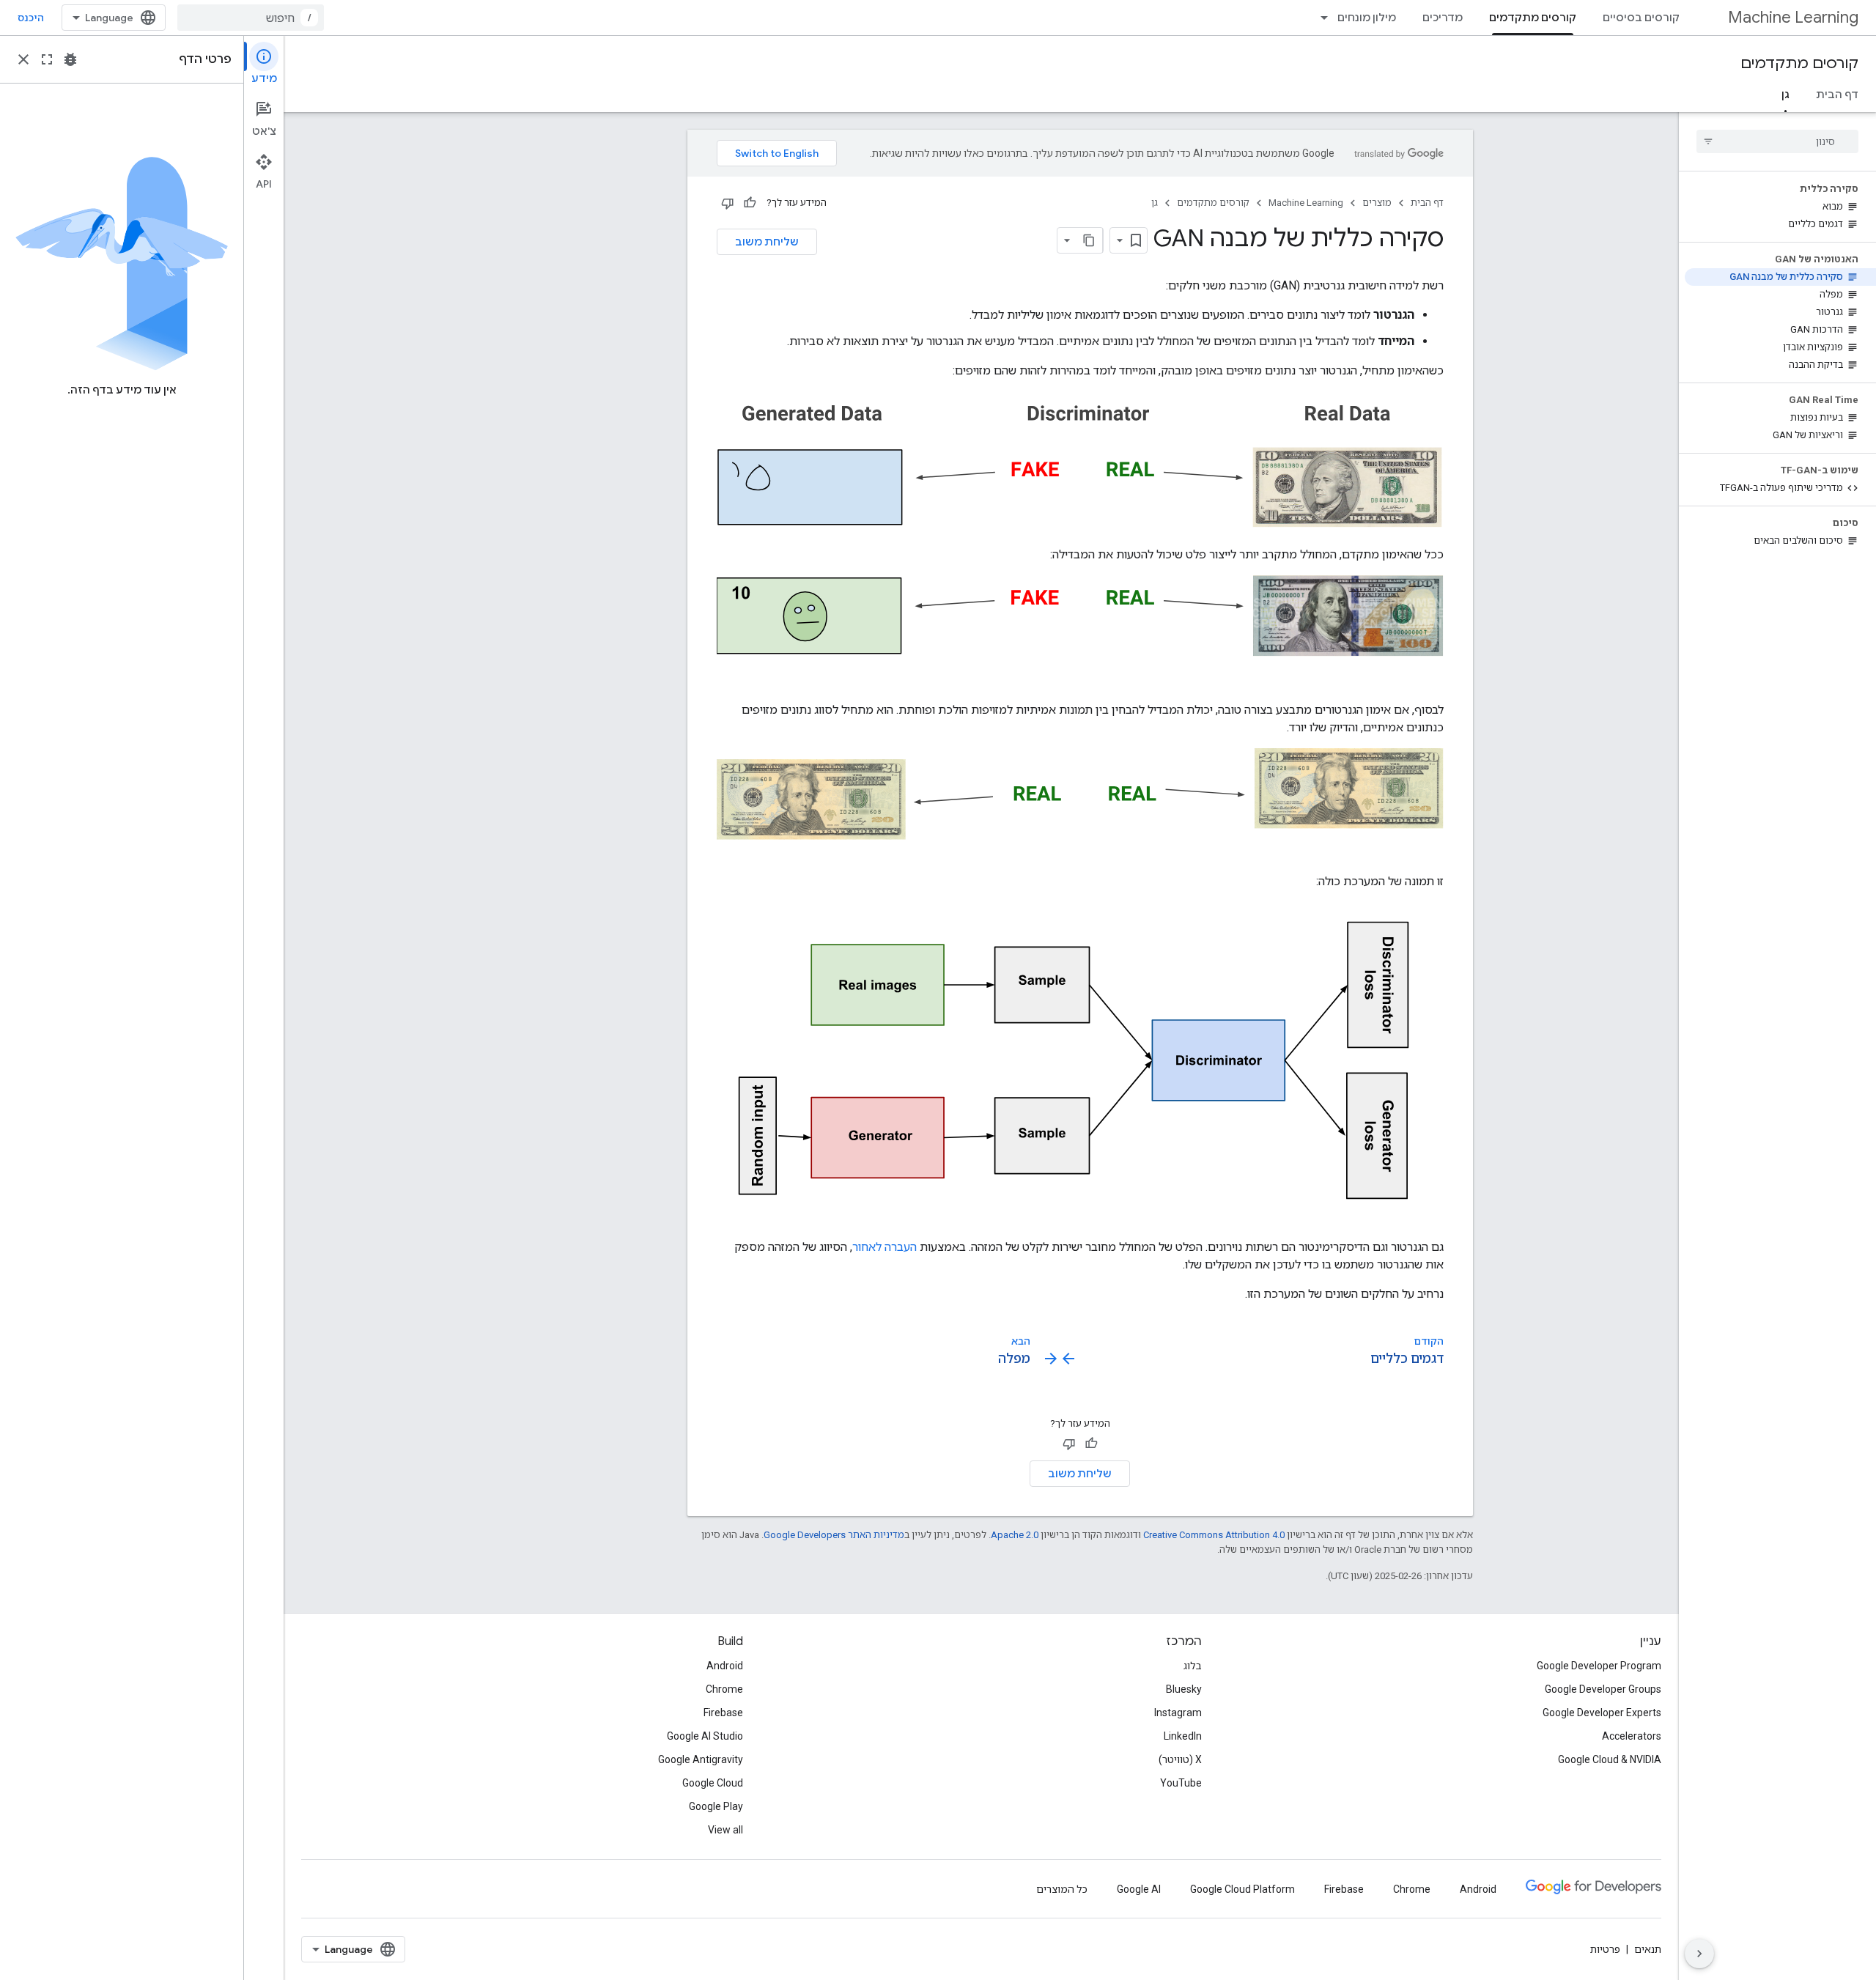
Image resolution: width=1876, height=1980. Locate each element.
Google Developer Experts (1602, 1713)
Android (725, 1666)
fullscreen (47, 59)
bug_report (70, 59)
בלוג (1193, 1666)
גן (1785, 95)
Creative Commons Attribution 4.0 (1214, 1535)
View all (725, 1830)
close (23, 59)
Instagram (1178, 1713)
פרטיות (1605, 1949)
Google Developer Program (1599, 1666)
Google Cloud (713, 1783)
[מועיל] (750, 203)
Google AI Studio (705, 1736)
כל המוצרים (1062, 1889)
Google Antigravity (701, 1759)
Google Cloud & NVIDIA (1610, 1759)
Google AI (1139, 1889)
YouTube (1181, 1783)
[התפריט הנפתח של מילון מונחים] (1320, 18)
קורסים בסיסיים (1641, 18)
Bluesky (1184, 1689)
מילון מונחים (1367, 18)
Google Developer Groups (1603, 1689)
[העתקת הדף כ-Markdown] (1090, 240)
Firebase (723, 1713)
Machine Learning (1793, 17)
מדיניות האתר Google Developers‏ (834, 1535)
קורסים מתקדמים (1533, 18)
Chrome (724, 1689)
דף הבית (1837, 95)
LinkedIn (1183, 1736)
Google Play (716, 1806)
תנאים (1648, 1949)
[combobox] (251, 18)
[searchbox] (1777, 141)
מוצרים (1377, 203)
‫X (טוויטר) (1180, 1759)
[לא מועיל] (728, 203)
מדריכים (1443, 18)
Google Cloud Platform (1242, 1889)
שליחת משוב (767, 242)
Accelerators (1632, 1736)
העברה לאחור (885, 1247)
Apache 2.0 (1015, 1535)
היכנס (31, 18)
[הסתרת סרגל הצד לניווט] (1699, 1954)
